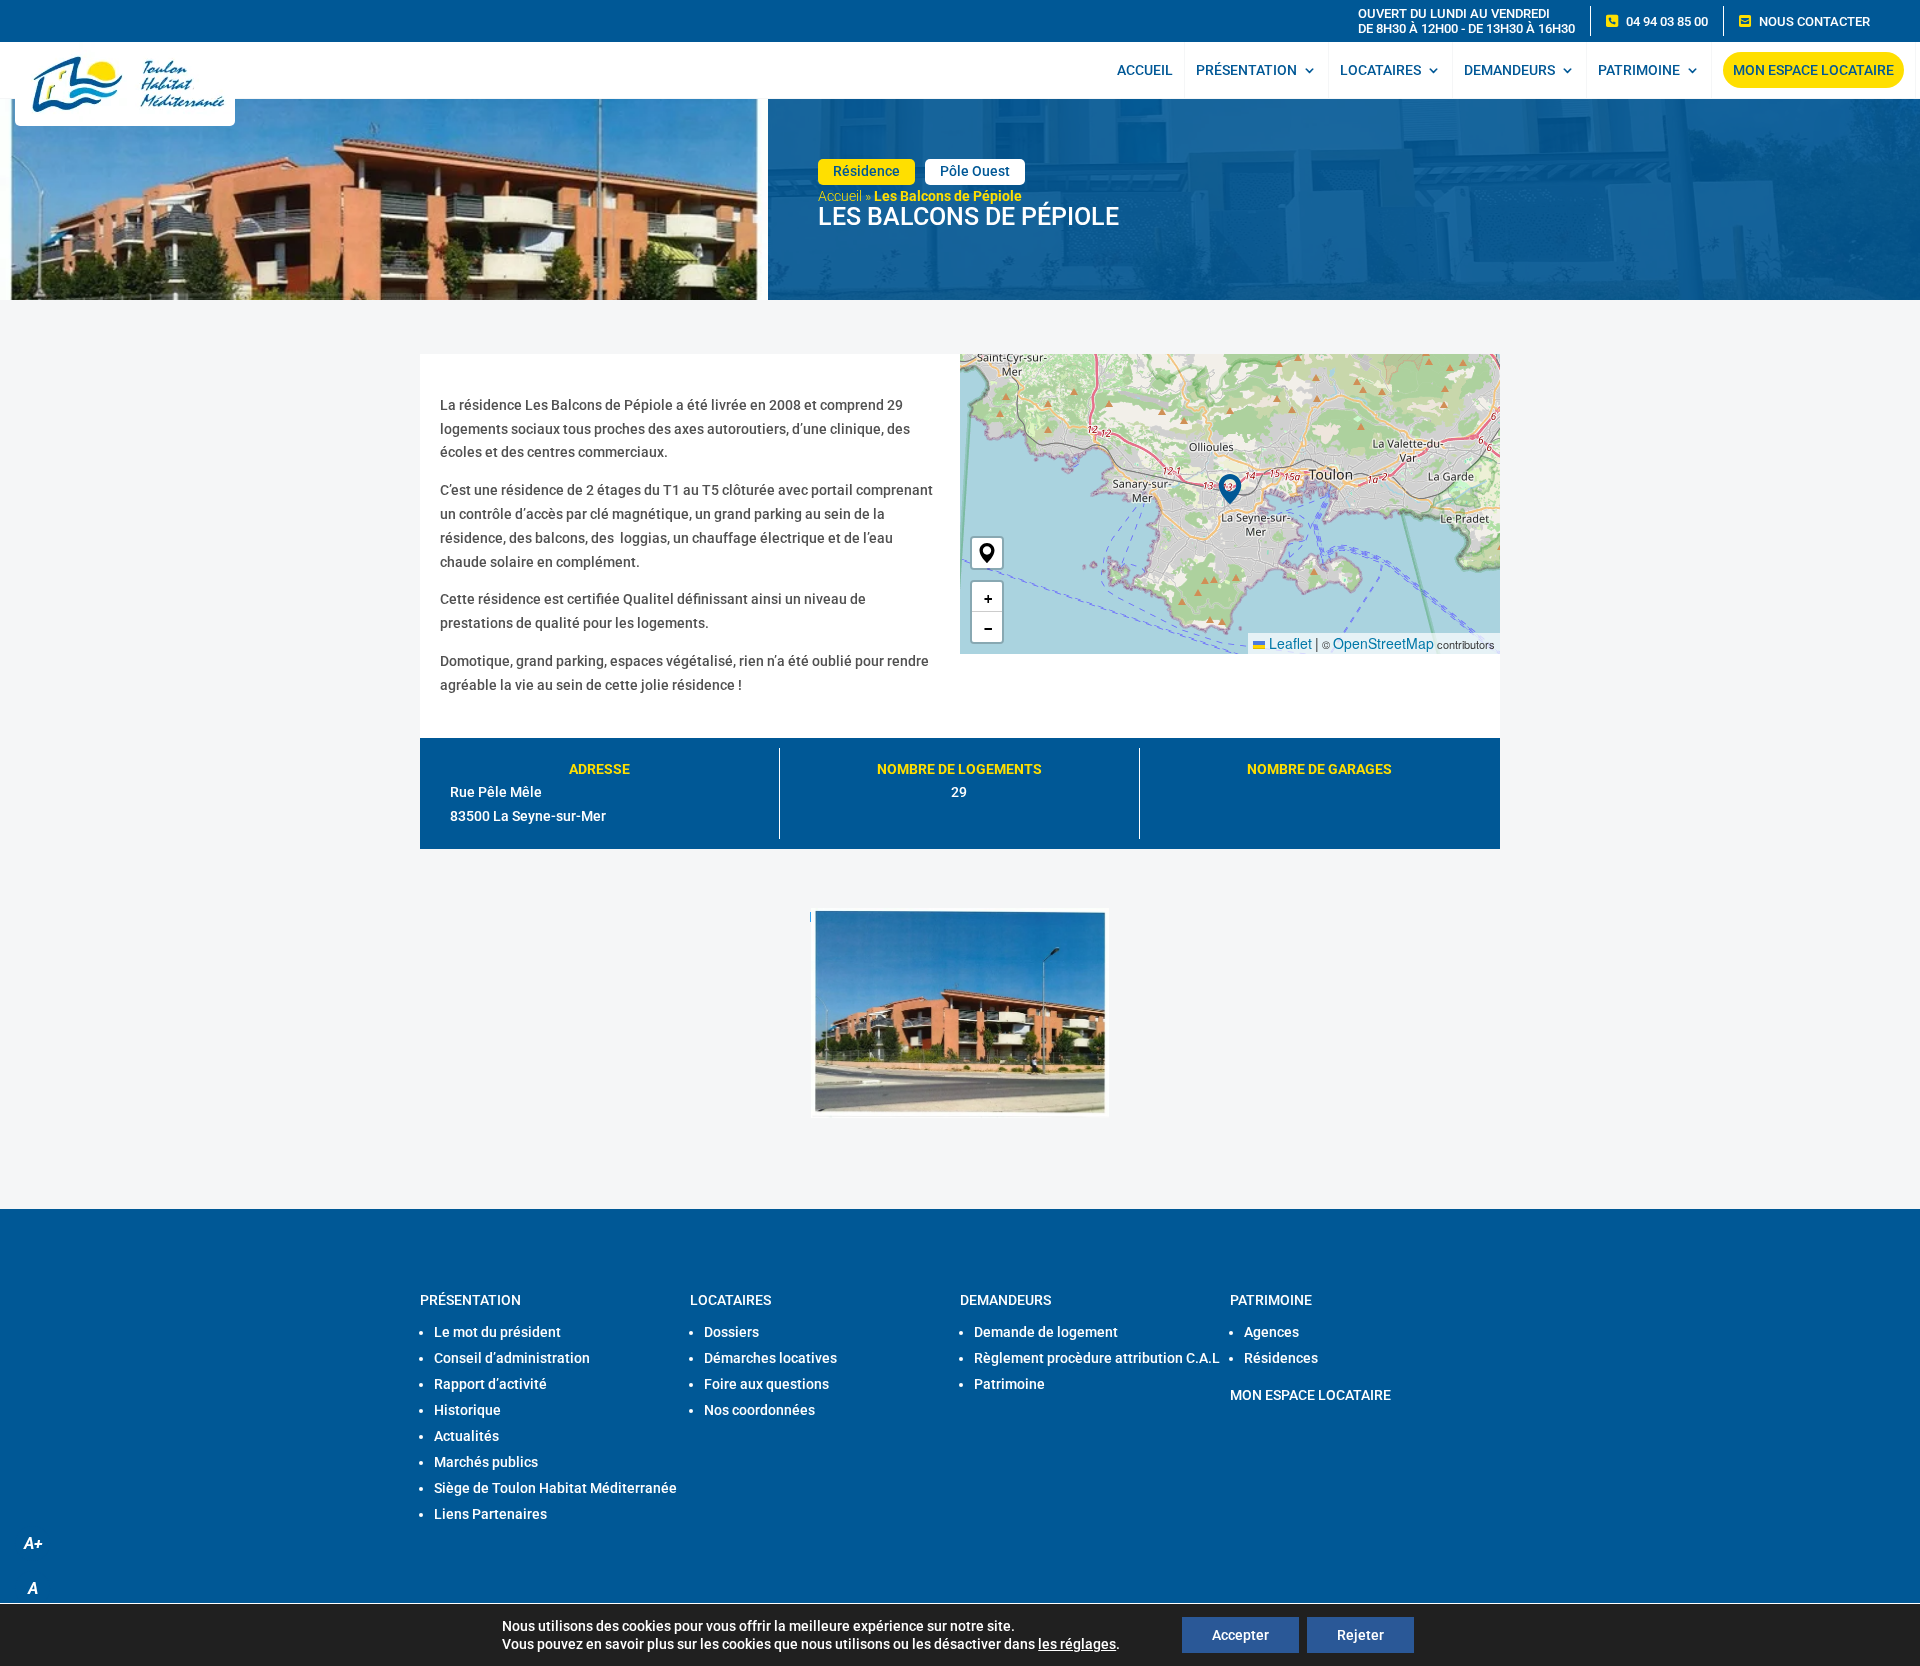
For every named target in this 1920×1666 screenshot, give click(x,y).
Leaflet (1288, 643)
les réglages (1077, 1644)
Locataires (1380, 70)
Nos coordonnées (759, 1410)
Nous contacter (1814, 21)
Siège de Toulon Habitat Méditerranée (555, 1488)
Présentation (1246, 70)
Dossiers (731, 1332)
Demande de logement (1046, 1332)
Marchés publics (486, 1462)
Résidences (1281, 1358)
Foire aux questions (766, 1384)
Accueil (1145, 70)
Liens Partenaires (490, 1514)
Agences (1271, 1332)
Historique (467, 1410)
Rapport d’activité (490, 1384)
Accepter (1240, 1635)
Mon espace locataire (1813, 70)
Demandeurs (1509, 70)
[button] (987, 553)
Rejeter (1360, 1635)
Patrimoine (1639, 70)
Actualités (466, 1436)
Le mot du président (497, 1332)
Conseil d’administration (512, 1358)
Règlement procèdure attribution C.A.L (1097, 1358)
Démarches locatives (770, 1358)
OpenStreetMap (1383, 643)
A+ (33, 1543)
